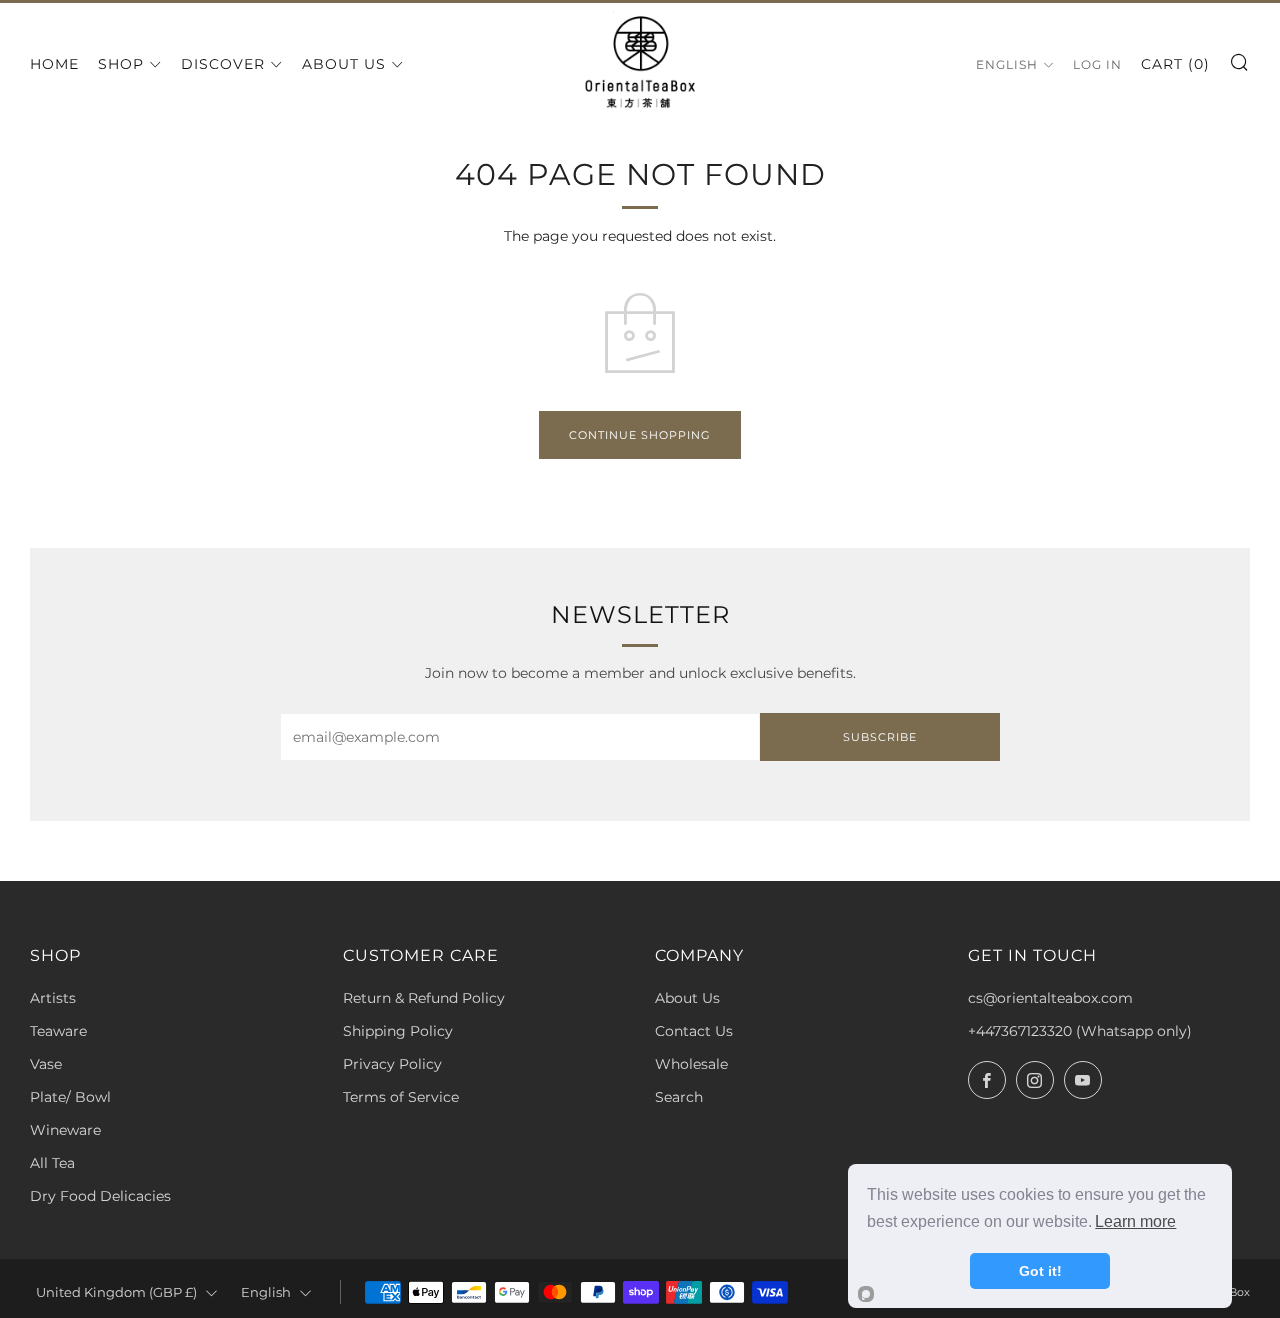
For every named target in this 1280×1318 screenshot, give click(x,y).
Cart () (1175, 64)
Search (679, 1097)
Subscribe (880, 737)
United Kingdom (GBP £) (116, 1292)
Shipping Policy (398, 1031)
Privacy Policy (392, 1064)
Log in (1097, 64)
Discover (223, 64)
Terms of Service (401, 1097)
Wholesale (691, 1064)
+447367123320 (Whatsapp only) (1080, 1031)
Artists (53, 998)
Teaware (58, 1031)
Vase (46, 1064)
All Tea (52, 1163)
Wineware (65, 1130)
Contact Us (694, 1031)
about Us (344, 64)
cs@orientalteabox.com (1050, 998)
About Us (687, 998)
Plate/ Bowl (70, 1097)
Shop (121, 64)
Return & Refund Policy (424, 998)
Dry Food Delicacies (100, 1196)
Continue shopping (640, 435)
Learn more (1135, 1221)
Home (54, 64)
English (1007, 64)
